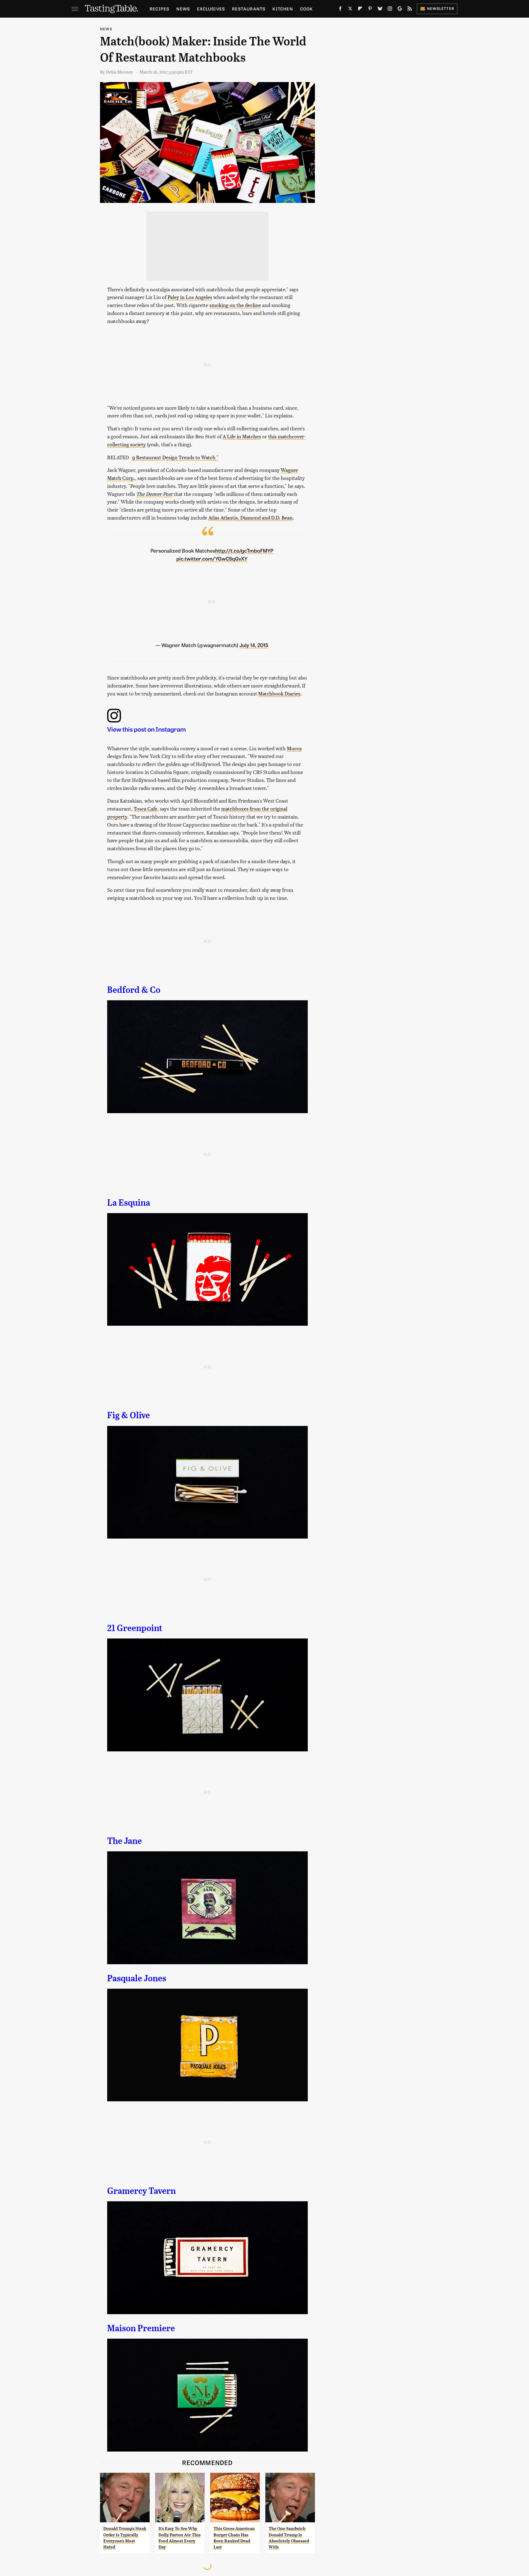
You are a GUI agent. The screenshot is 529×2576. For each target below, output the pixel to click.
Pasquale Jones (137, 1978)
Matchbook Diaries (279, 693)
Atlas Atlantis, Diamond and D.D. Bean (250, 517)
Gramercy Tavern (141, 2191)
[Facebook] (340, 10)
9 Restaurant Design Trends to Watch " (175, 457)
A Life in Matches (242, 436)
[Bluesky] (380, 10)
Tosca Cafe (145, 809)
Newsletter (441, 8)
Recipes (159, 9)
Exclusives (211, 9)
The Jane (125, 1841)
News (183, 9)
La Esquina (129, 1203)
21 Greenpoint (135, 1628)
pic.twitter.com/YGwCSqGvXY (212, 558)
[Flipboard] (360, 10)
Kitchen (283, 9)
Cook (307, 9)
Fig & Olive (129, 1415)
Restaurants (249, 9)
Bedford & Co (134, 990)
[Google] (400, 10)
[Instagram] (390, 10)
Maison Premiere (141, 2328)
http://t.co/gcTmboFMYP (244, 550)
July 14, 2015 (254, 645)
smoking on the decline (235, 305)
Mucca (294, 748)
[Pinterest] (370, 10)
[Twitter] (350, 10)
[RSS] (410, 10)
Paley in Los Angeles (190, 297)
